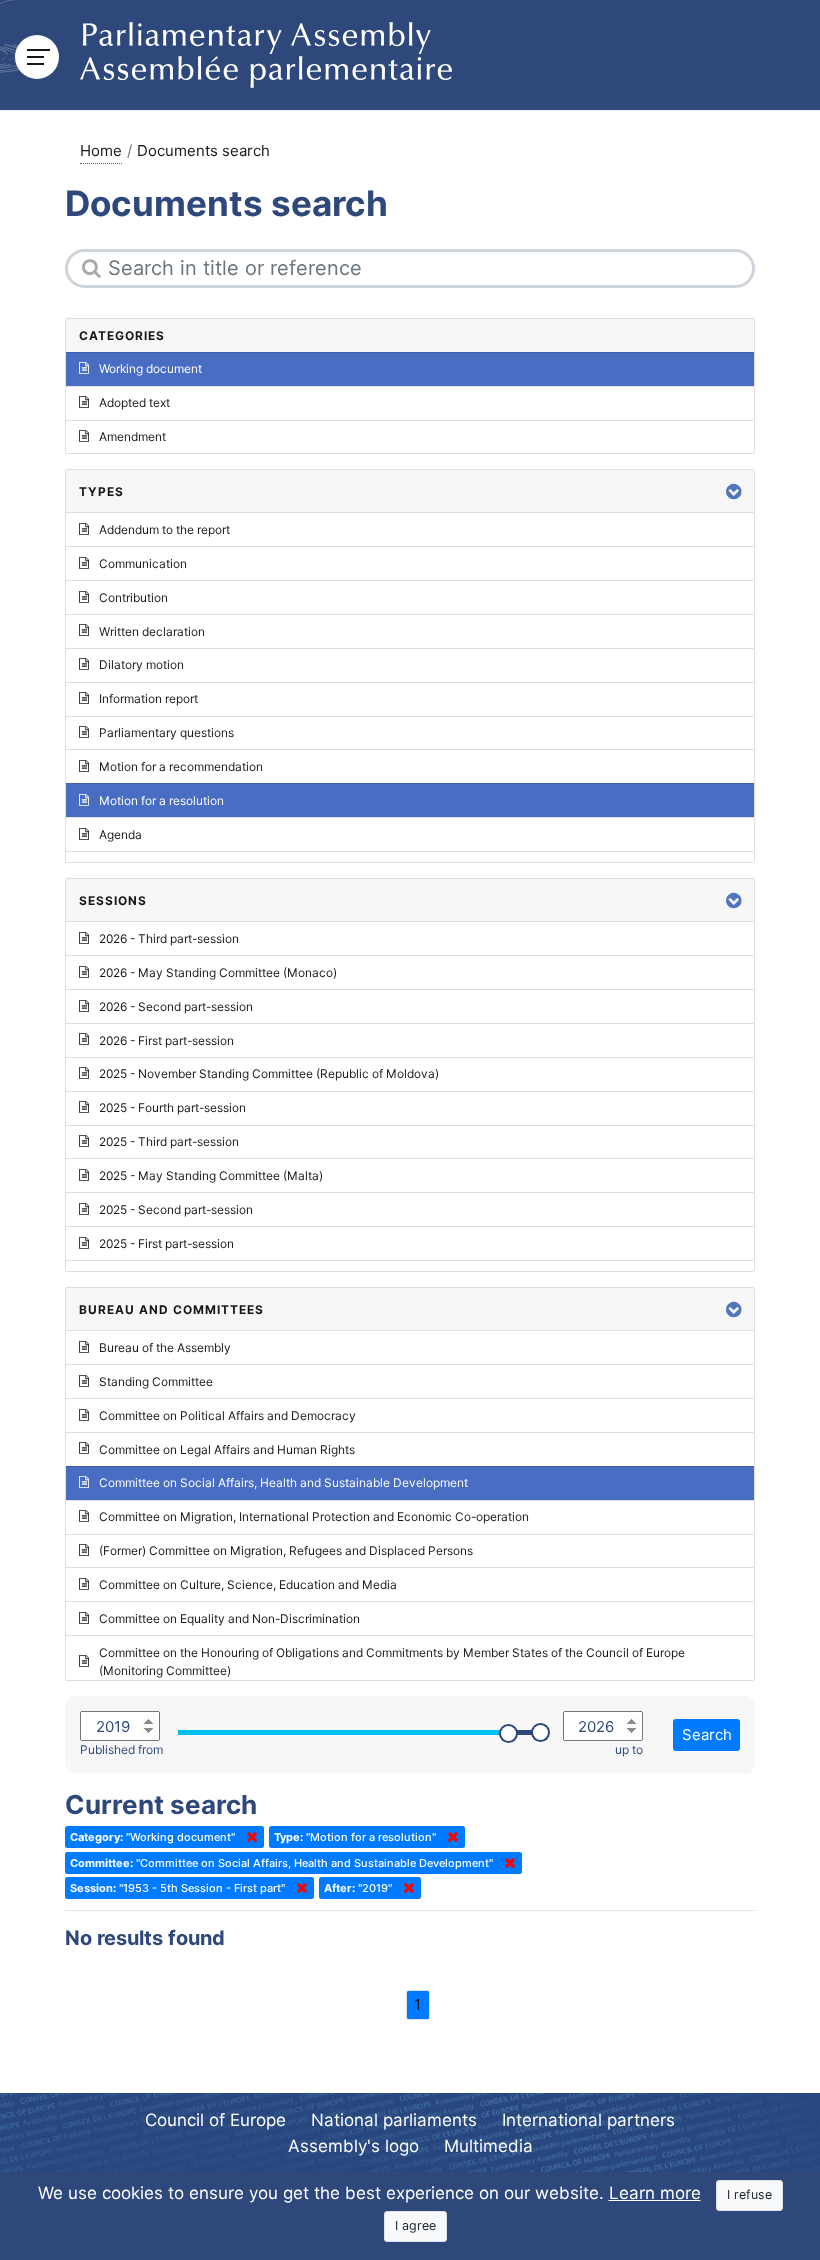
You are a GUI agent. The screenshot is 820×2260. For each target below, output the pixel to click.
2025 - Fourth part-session (172, 1107)
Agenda (120, 834)
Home (101, 150)
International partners (588, 2120)
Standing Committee (156, 1381)
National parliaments (394, 2120)
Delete (248, 1837)
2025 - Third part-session (169, 1141)
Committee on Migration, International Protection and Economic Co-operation (314, 1516)
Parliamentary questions (166, 732)
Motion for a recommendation (181, 766)
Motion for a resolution (161, 800)
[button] (734, 491)
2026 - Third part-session (169, 938)
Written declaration (152, 631)
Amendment (132, 436)
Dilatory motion (141, 664)
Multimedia (488, 2146)
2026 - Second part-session (176, 1006)
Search (707, 1734)
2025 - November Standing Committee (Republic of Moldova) (269, 1073)
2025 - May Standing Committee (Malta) (211, 1175)
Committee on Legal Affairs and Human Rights (227, 1449)
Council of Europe (215, 2120)
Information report (148, 698)
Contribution (133, 597)
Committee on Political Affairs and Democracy (227, 1415)
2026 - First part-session (166, 1040)
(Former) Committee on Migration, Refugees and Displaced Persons (286, 1550)
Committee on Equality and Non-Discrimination (229, 1618)
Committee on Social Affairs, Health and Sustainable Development (283, 1482)
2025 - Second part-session (176, 1209)
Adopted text (134, 402)
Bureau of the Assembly (165, 1347)
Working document (150, 368)
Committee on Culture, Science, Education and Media (248, 1584)
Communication (143, 563)
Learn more (655, 2193)
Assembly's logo (353, 2146)
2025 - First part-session (166, 1243)
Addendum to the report (164, 529)
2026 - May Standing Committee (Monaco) (218, 972)
